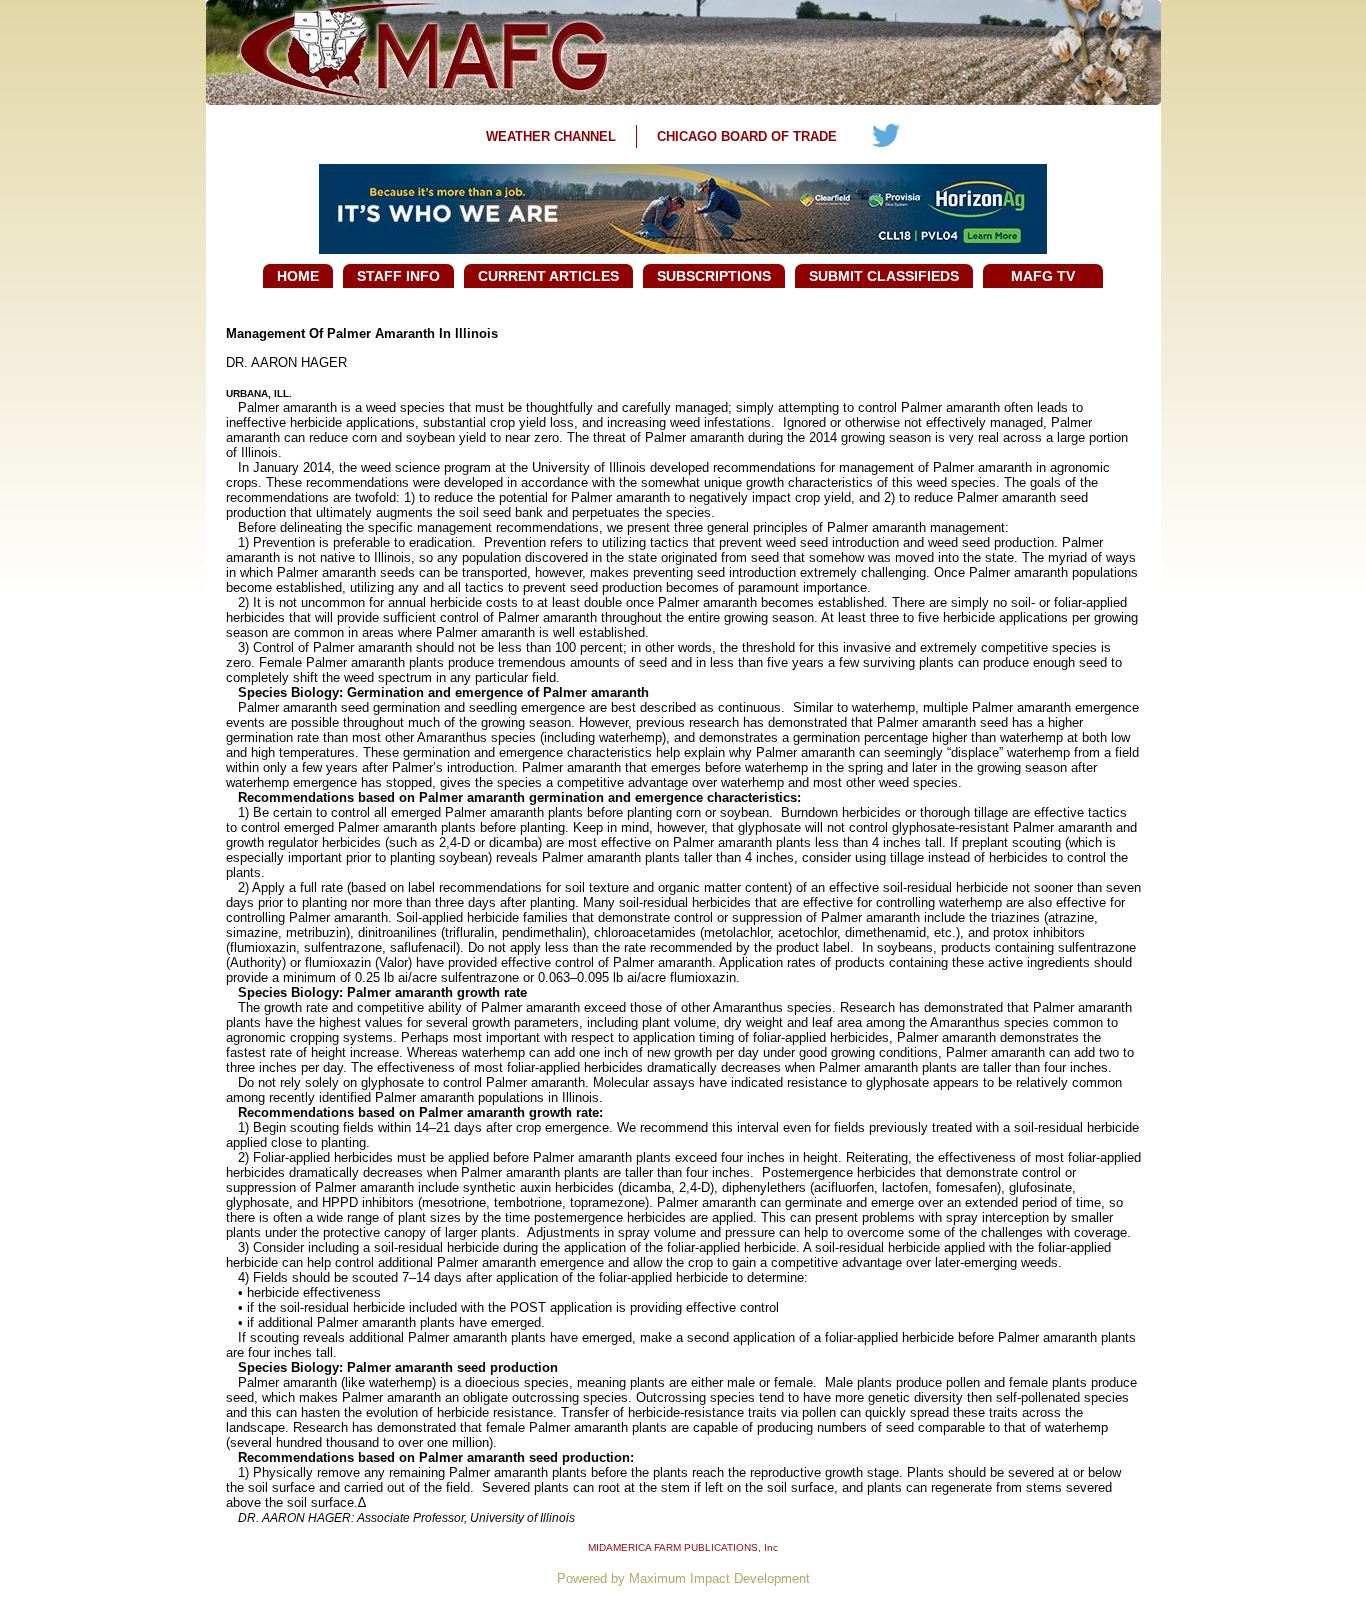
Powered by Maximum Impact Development (683, 1578)
